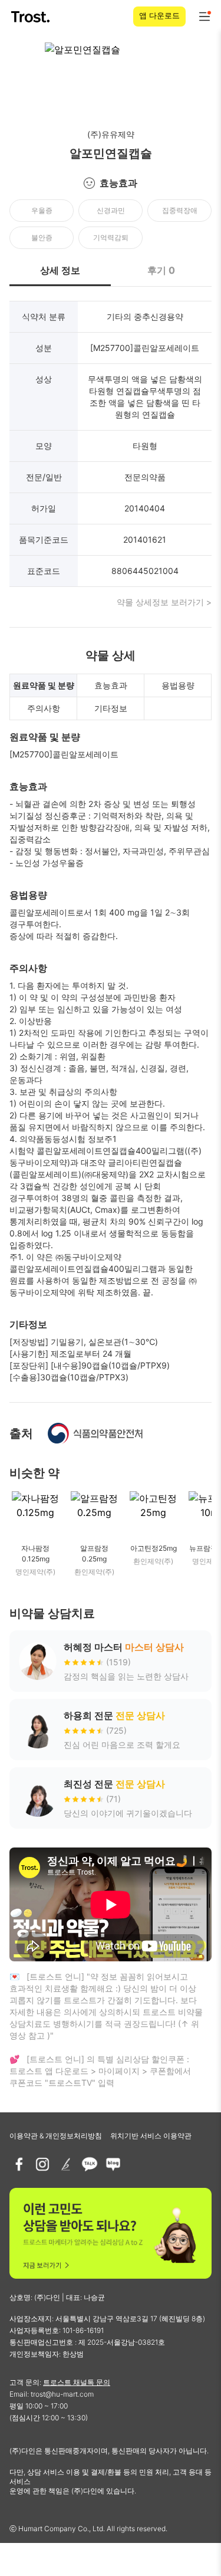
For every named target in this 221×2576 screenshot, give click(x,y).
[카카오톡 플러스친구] (90, 2164)
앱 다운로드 (159, 15)
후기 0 (161, 270)
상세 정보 (60, 270)
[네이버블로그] (113, 2164)
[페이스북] (19, 2164)
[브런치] (66, 2164)
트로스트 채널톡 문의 (77, 2382)
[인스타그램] (42, 2164)
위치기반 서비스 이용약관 (151, 2136)
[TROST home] (32, 17)
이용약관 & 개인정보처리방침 (56, 2136)
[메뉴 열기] (204, 17)
